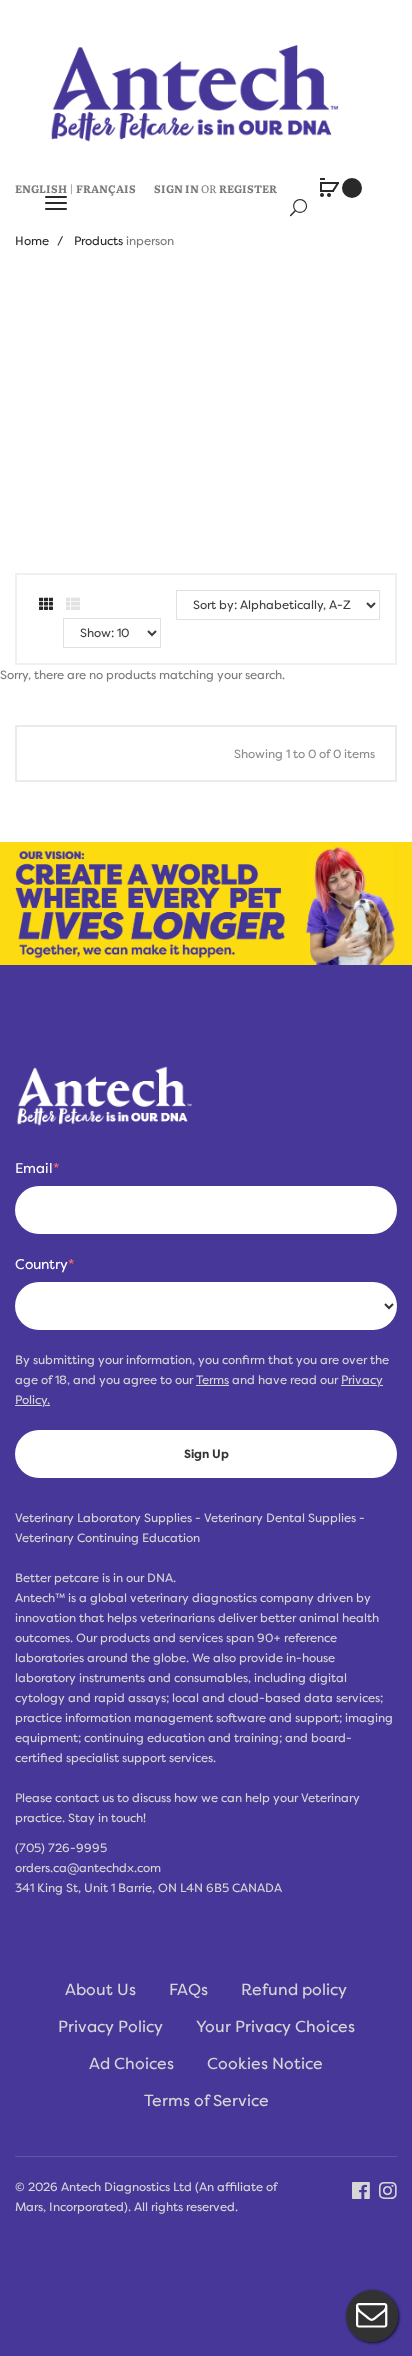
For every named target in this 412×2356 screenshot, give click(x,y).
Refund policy (294, 1990)
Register (248, 188)
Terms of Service (206, 2101)
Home (32, 241)
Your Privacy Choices (275, 2027)
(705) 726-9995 (61, 1848)
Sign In (176, 188)
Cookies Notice (265, 2064)
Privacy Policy (110, 2027)
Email (37, 1168)
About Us (100, 1990)
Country (44, 1264)
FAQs (188, 1990)
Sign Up (206, 1454)
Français (106, 188)
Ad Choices (131, 2064)
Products (98, 241)
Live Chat (372, 2316)
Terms (212, 1380)
